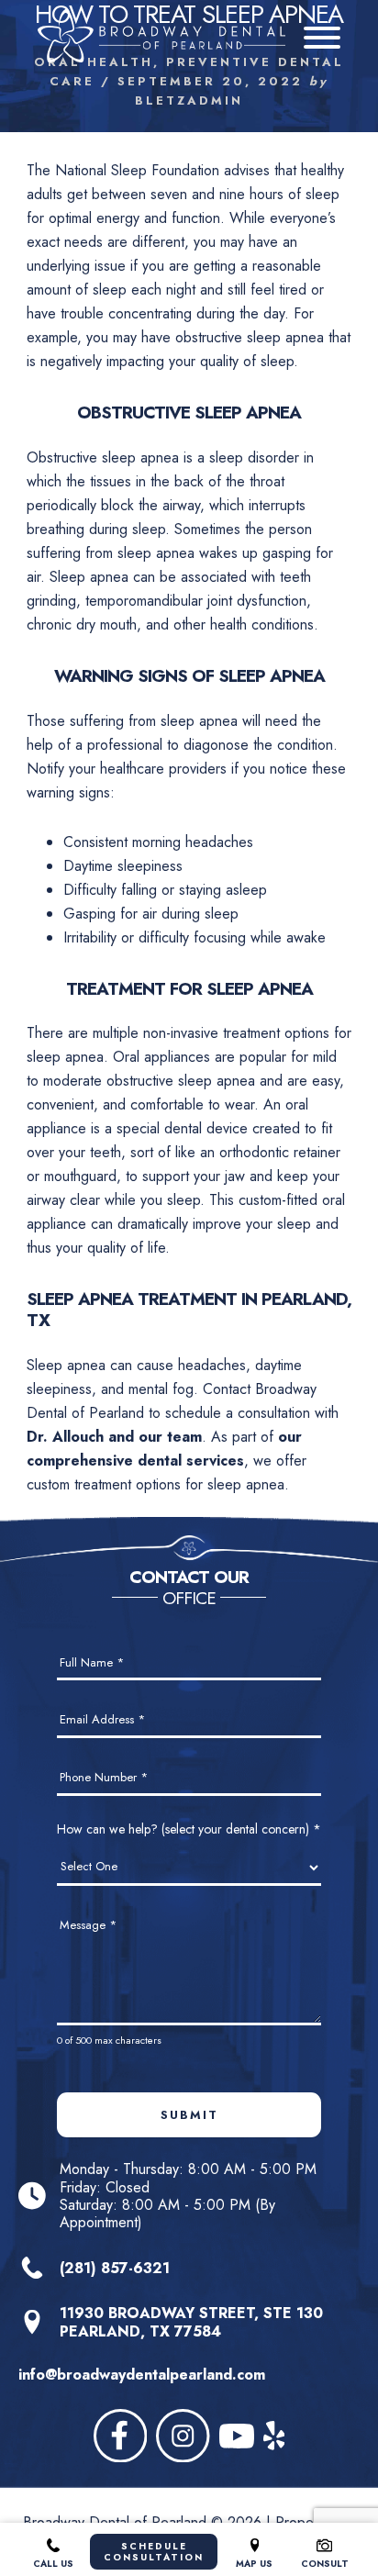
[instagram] (183, 2436)
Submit (189, 2115)
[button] (322, 38)
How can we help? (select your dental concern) (189, 1829)
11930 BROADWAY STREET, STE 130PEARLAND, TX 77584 (191, 2322)
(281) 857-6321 (115, 2268)
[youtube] (237, 2436)
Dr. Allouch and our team (114, 1437)
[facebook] (121, 2436)
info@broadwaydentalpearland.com (142, 2375)
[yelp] (274, 2436)
